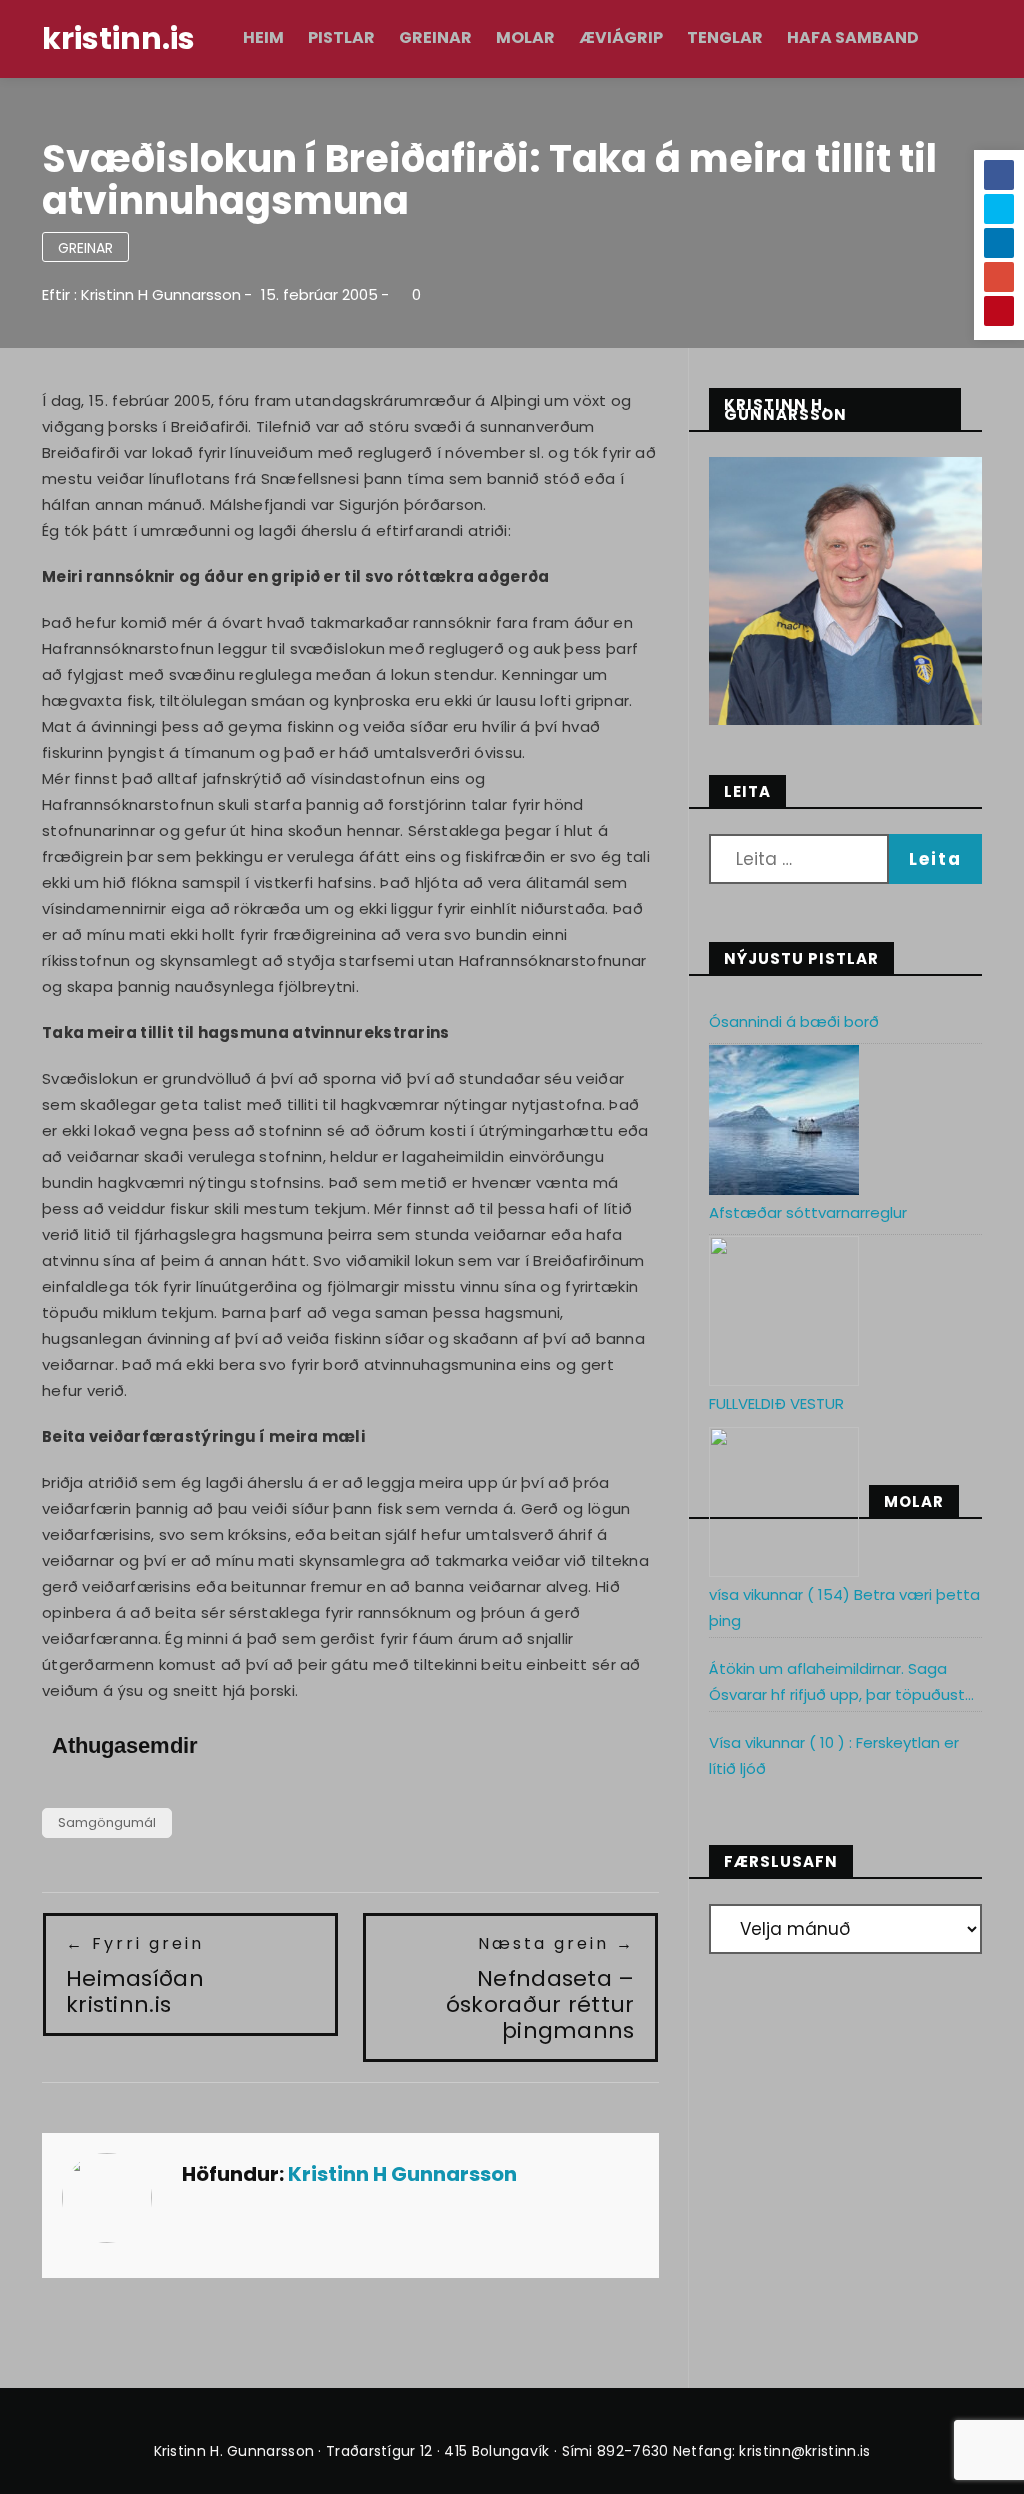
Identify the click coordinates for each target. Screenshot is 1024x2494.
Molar (525, 37)
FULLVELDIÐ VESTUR (776, 1403)
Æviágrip (621, 37)
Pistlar (341, 37)
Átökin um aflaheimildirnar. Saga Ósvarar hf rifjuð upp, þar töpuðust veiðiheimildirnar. (837, 1683)
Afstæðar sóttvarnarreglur (808, 1212)
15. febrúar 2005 (319, 294)
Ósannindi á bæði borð (794, 1021)
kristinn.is (118, 38)
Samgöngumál (107, 1822)
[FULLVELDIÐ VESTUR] (784, 1502)
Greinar (435, 37)
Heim (263, 37)
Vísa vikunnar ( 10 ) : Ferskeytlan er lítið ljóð (834, 1755)
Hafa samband (853, 37)
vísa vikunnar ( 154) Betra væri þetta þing (844, 1607)
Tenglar (725, 37)
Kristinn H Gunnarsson (161, 294)
